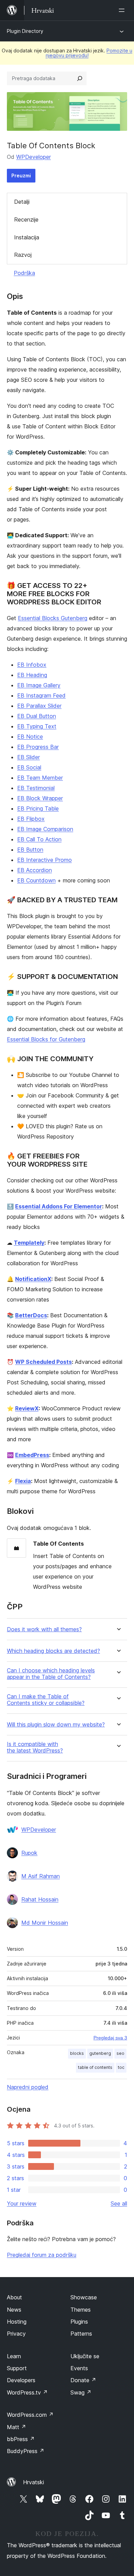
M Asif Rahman (41, 1876)
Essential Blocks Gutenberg (53, 618)
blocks (77, 2053)
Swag (81, 2392)
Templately (29, 1243)
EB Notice (30, 737)
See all (119, 2203)
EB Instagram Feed (41, 695)
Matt (16, 2427)
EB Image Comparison (45, 829)
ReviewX (27, 1408)
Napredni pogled (28, 2087)
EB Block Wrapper (40, 798)
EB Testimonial (36, 788)
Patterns (81, 2334)
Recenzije (26, 219)
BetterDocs (31, 1315)
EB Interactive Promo (44, 860)
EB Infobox (32, 665)
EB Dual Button (37, 716)
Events (79, 2368)
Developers (21, 2380)
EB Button (30, 850)
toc (121, 2067)
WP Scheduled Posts (43, 1362)
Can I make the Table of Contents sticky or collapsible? (46, 1700)
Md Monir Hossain (45, 1923)
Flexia (23, 1481)
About (14, 2297)
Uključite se (85, 2356)
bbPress (21, 2439)
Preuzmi (21, 175)
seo (120, 2053)
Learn (14, 2356)
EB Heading (32, 675)
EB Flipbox (31, 819)
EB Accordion (35, 870)
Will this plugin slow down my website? (56, 1725)
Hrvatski (33, 2482)
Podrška (24, 273)
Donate (83, 2380)
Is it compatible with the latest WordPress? (35, 1747)
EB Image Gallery (39, 685)
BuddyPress (26, 2451)
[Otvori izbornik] (123, 10)
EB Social (29, 767)
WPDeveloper (33, 157)
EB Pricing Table (38, 808)
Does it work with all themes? (44, 1629)
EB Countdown (36, 880)
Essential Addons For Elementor (59, 1206)
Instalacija (27, 237)
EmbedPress (32, 1455)
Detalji (22, 202)
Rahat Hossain (40, 1899)
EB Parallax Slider (39, 706)
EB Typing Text (37, 726)
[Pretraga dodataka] (80, 78)
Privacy (16, 2334)
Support (17, 2368)
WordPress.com (30, 2415)
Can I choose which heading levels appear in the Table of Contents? (51, 1674)
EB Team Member (40, 778)
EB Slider (29, 757)
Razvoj (23, 255)
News (14, 2310)
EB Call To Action (39, 839)
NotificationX (33, 1279)
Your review (22, 2203)
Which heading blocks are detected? (53, 1651)
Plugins (79, 2322)
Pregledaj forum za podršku (42, 2255)
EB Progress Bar (38, 747)
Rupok (29, 1853)
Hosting (17, 2322)
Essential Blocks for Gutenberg (46, 1039)
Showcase (84, 2297)
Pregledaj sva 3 (110, 2038)
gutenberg (100, 2053)
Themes (81, 2310)
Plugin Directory (25, 31)
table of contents (95, 2067)
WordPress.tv (27, 2392)
